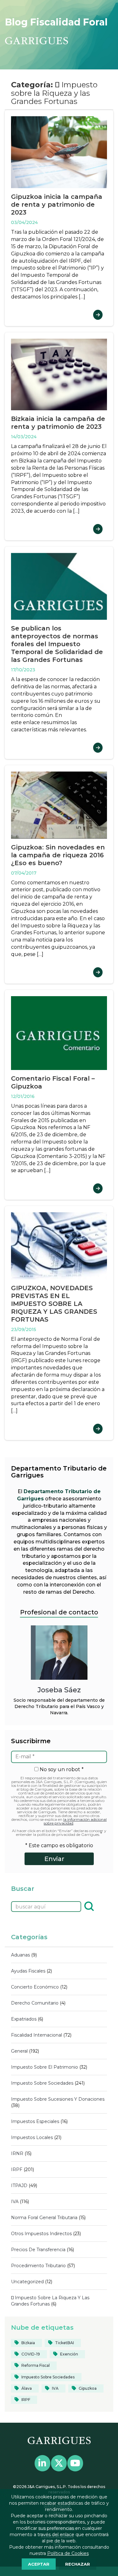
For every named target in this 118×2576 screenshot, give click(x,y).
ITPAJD (19, 2186)
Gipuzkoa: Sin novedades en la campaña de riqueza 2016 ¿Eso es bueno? (58, 855)
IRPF (17, 2169)
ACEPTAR (39, 2564)
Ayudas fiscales (28, 1971)
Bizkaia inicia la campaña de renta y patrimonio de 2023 (58, 423)
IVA (15, 2202)
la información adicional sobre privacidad (75, 1821)
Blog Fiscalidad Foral (56, 22)
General (19, 2051)
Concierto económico (35, 1987)
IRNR (17, 2153)
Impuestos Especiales (35, 2121)
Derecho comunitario (35, 2003)
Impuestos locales (32, 2137)
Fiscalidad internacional (37, 2035)
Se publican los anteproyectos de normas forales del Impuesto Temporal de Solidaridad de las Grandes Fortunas (57, 644)
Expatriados (24, 2019)
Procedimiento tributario (38, 2266)
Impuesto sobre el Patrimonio (45, 2067)
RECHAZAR (78, 2564)
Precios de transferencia (38, 2250)
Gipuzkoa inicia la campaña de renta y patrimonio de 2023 (57, 205)
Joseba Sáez (59, 1690)
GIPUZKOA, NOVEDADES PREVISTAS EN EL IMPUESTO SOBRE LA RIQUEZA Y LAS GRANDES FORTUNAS (54, 1304)
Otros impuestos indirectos (41, 2234)
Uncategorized (27, 2282)
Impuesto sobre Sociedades (42, 2083)
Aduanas (20, 1955)
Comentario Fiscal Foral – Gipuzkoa (53, 1082)
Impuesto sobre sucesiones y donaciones (58, 2099)
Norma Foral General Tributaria (44, 2218)
